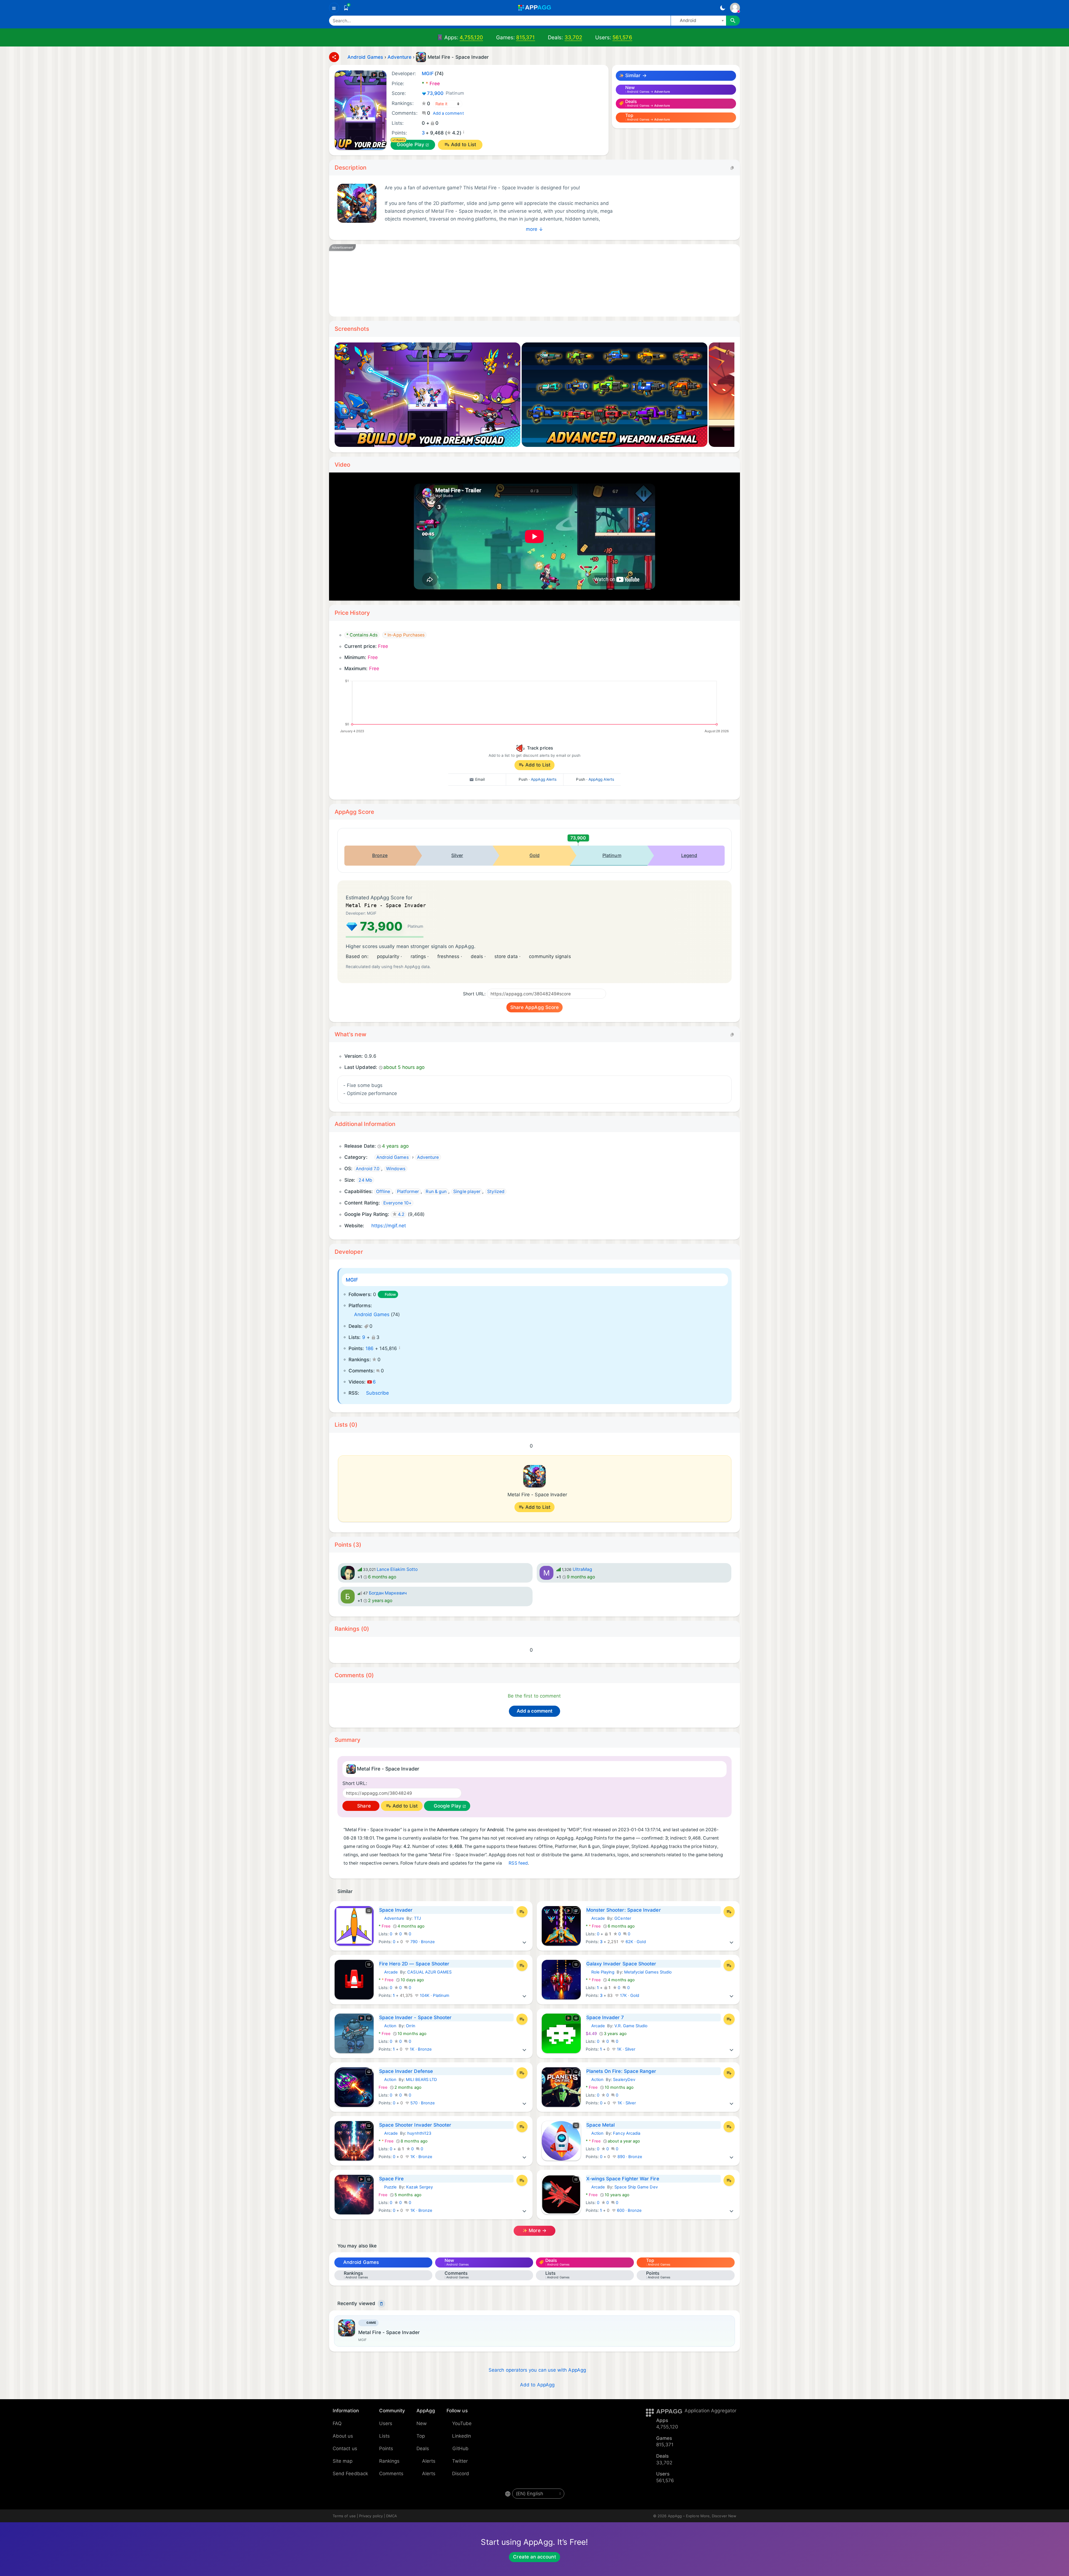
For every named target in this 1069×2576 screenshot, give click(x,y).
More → (537, 2230)
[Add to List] (522, 1912)
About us (343, 2436)
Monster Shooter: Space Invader (624, 1910)
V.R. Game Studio (631, 2026)
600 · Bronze (629, 2210)
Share (363, 1806)
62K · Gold (635, 1942)
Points (386, 2448)
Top (421, 2436)
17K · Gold (629, 1995)
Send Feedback (350, 2474)
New (422, 2423)
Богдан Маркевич (388, 1593)
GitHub (460, 2448)
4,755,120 (471, 37)
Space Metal (601, 2125)
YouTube (462, 2423)
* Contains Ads (362, 635)
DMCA (392, 2516)
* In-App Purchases (404, 635)
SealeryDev (624, 2080)
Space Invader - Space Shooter (415, 2017)
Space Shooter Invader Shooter (415, 2125)
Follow (390, 1294)
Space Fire (392, 2179)
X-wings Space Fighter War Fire (623, 2179)
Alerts (429, 2461)
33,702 (573, 37)
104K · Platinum (434, 1995)
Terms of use (344, 2516)
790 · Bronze (422, 1942)
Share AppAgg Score (534, 1007)
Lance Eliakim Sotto (397, 1569)
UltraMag (583, 1569)
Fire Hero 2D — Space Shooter (414, 1964)
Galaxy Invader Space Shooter (621, 1964)
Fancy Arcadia (627, 2133)
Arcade (595, 1918)
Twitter (460, 2461)
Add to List (464, 145)
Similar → (635, 75)
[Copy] (732, 167)
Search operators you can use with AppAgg (537, 2370)
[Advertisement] (504, 280)
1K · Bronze (420, 2049)
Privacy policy (371, 2516)
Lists (384, 2436)
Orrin (410, 2026)
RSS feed (518, 1863)
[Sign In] (735, 8)
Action (388, 2026)
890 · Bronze (629, 2157)
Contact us (345, 2448)
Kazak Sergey (420, 2187)
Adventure (392, 1918)
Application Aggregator (710, 2411)
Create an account (534, 2557)
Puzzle (388, 2187)
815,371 (526, 37)
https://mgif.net (389, 1226)
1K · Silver (626, 2049)
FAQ (337, 2423)
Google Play (410, 145)
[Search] (733, 21)
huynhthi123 (419, 2133)
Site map (343, 2461)
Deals (423, 2448)
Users (386, 2423)
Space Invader (396, 1910)
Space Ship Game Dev (636, 2187)
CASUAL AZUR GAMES (429, 1972)
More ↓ (534, 229)
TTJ (417, 1918)
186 (370, 1348)
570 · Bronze (422, 2103)
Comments (391, 2474)
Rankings (389, 2461)
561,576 (622, 37)
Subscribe (377, 1393)
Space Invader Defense (406, 2071)
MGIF (352, 1280)
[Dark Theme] (723, 8)
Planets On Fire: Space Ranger (621, 2071)
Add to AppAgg (537, 2385)
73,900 (446, 93)
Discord (461, 2474)
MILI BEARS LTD (421, 2080)
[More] (524, 1942)
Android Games (372, 1314)
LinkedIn (462, 2436)
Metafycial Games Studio (648, 1972)
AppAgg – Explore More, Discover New (702, 2516)
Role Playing (600, 1972)
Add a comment (448, 113)
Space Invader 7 (605, 2017)
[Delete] (381, 2304)
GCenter (623, 1918)
